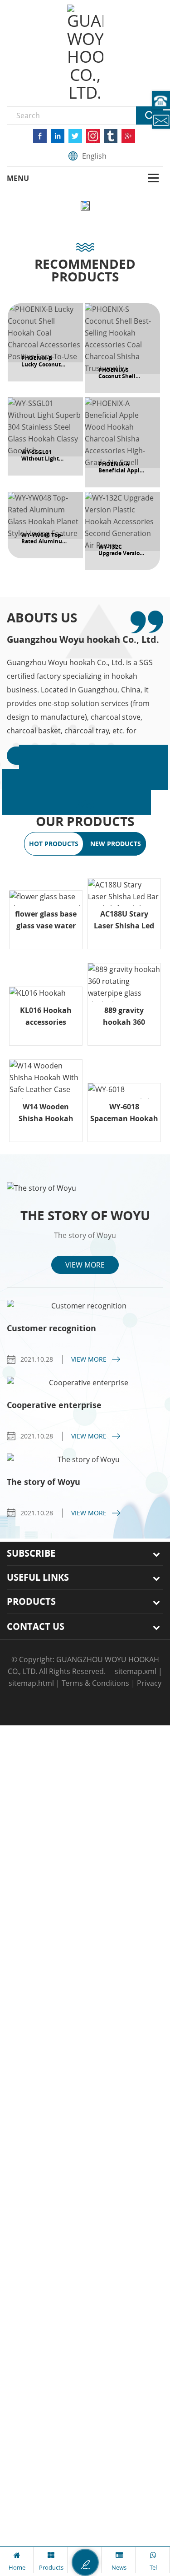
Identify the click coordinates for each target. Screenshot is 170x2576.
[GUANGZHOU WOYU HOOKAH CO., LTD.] (85, 53)
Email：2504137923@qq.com (161, 120)
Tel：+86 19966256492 (161, 100)
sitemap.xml (136, 1671)
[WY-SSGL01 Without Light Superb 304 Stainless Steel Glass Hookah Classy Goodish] (45, 436)
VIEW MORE (85, 1265)
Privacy (149, 1683)
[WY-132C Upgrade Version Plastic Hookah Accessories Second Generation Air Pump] (122, 531)
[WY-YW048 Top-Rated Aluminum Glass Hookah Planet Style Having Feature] (45, 525)
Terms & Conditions (95, 1683)
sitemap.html (31, 1683)
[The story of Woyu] (85, 1188)
